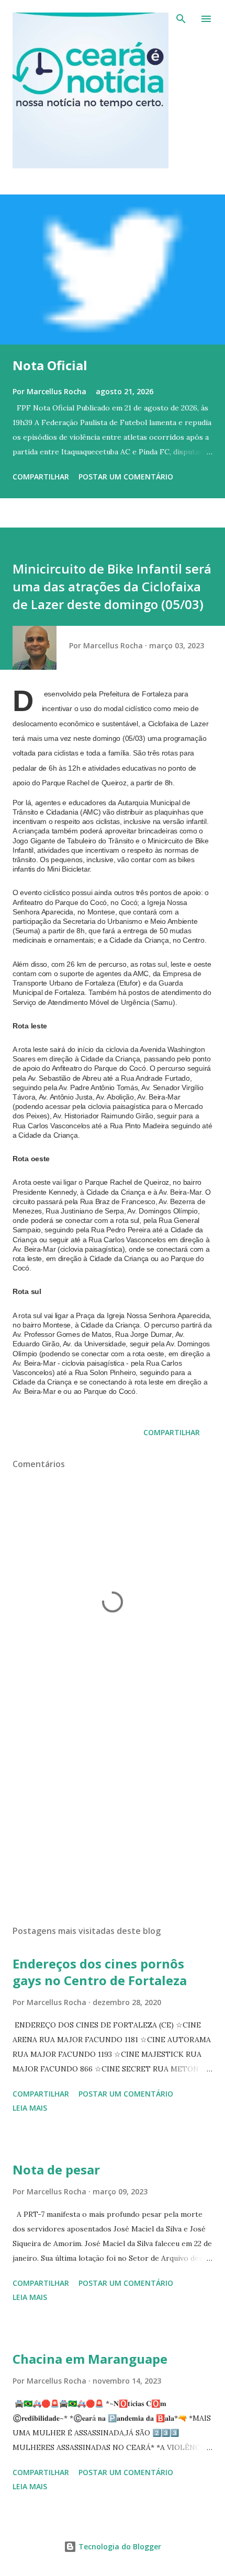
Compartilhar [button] (41, 477)
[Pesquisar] (181, 19)
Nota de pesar (56, 2169)
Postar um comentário (126, 477)
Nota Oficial (50, 365)
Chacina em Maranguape (90, 2359)
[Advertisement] (113, 1818)
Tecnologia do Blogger (119, 2546)
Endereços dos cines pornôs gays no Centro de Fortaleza (100, 1972)
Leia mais (30, 2108)
